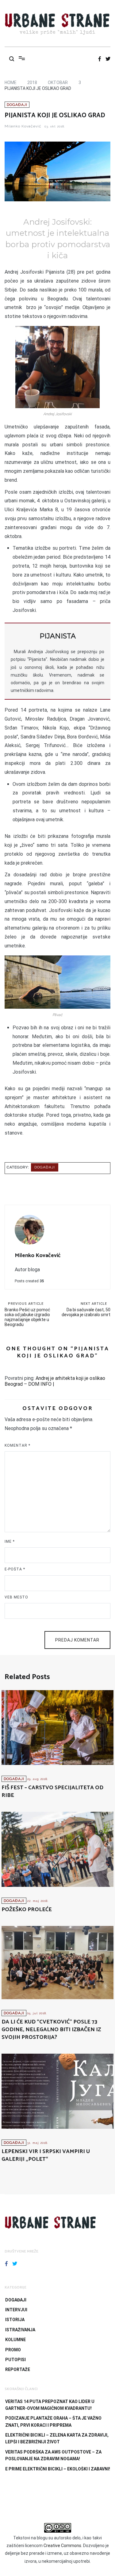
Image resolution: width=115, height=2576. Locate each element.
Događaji (17, 105)
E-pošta (15, 1569)
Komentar (17, 1445)
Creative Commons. (63, 2546)
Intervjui (16, 2310)
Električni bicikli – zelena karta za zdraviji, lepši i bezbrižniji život (57, 2438)
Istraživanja (20, 2330)
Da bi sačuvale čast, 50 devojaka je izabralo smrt (86, 1309)
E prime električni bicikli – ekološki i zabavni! (58, 2469)
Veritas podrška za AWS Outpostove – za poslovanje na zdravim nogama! (53, 2455)
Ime (10, 1541)
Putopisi (15, 2360)
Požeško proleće (27, 1910)
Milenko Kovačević (23, 126)
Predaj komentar (77, 1640)
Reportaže (18, 2369)
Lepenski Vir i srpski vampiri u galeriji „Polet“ (46, 2155)
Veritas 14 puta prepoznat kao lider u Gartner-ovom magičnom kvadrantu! (50, 2405)
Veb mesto (16, 1597)
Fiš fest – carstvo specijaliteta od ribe (52, 1792)
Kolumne (15, 2340)
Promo (13, 2350)
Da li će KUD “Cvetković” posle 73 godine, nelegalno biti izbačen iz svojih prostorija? (51, 2030)
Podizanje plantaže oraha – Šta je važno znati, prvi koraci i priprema (53, 2421)
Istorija (15, 2320)
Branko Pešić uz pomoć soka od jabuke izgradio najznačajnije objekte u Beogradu (27, 1314)
